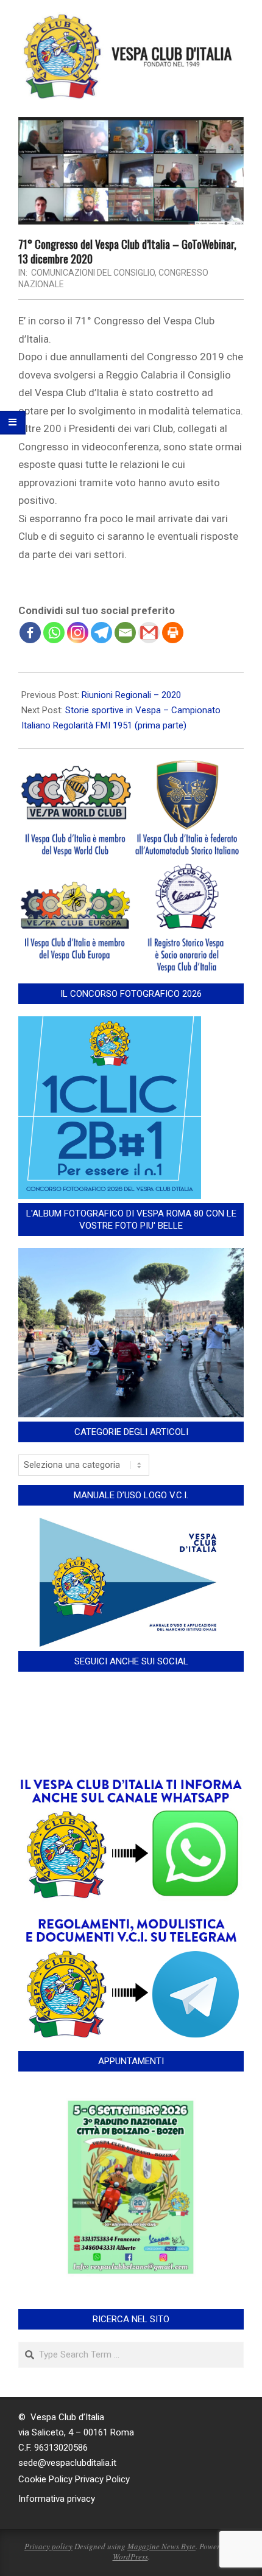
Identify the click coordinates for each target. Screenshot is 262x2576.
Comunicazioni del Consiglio (93, 273)
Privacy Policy (102, 2479)
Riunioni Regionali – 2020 (131, 695)
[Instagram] (78, 633)
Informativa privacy (57, 2499)
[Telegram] (101, 633)
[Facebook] (30, 633)
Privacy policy (48, 2546)
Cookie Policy (45, 2479)
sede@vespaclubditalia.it (67, 2463)
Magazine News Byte (161, 2546)
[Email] (125, 633)
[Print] (173, 633)
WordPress (130, 2557)
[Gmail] (149, 633)
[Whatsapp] (54, 633)
